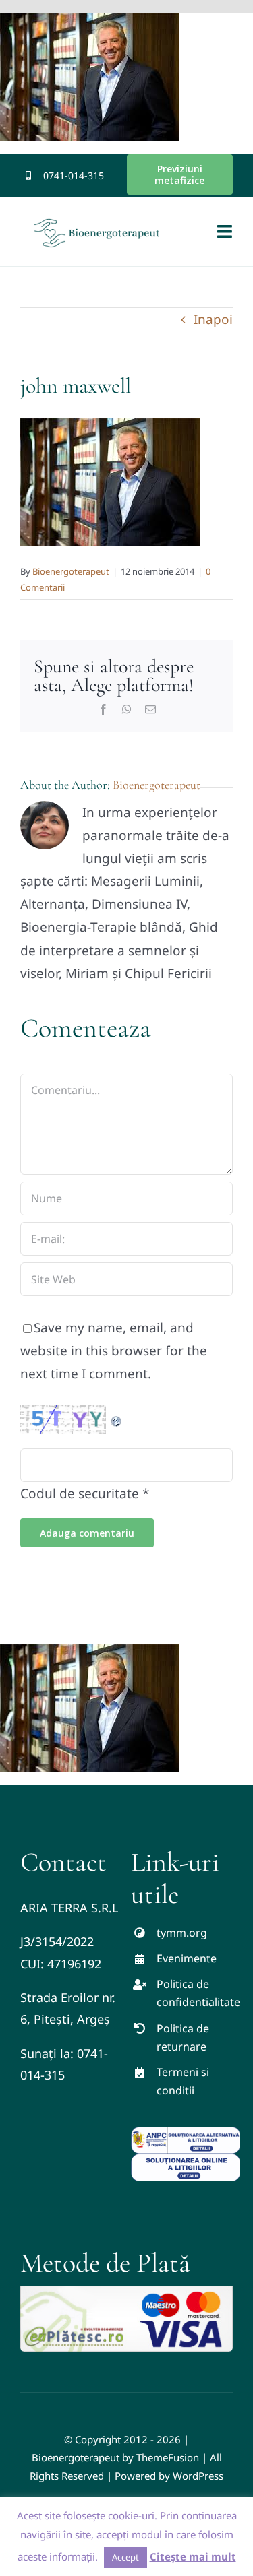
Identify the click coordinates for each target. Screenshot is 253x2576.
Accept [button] (125, 2557)
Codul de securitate (80, 1493)
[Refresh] (117, 1417)
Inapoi (213, 319)
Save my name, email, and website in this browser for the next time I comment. (114, 1351)
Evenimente (187, 1958)
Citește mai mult (193, 2556)
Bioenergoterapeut (71, 571)
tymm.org (182, 1933)
